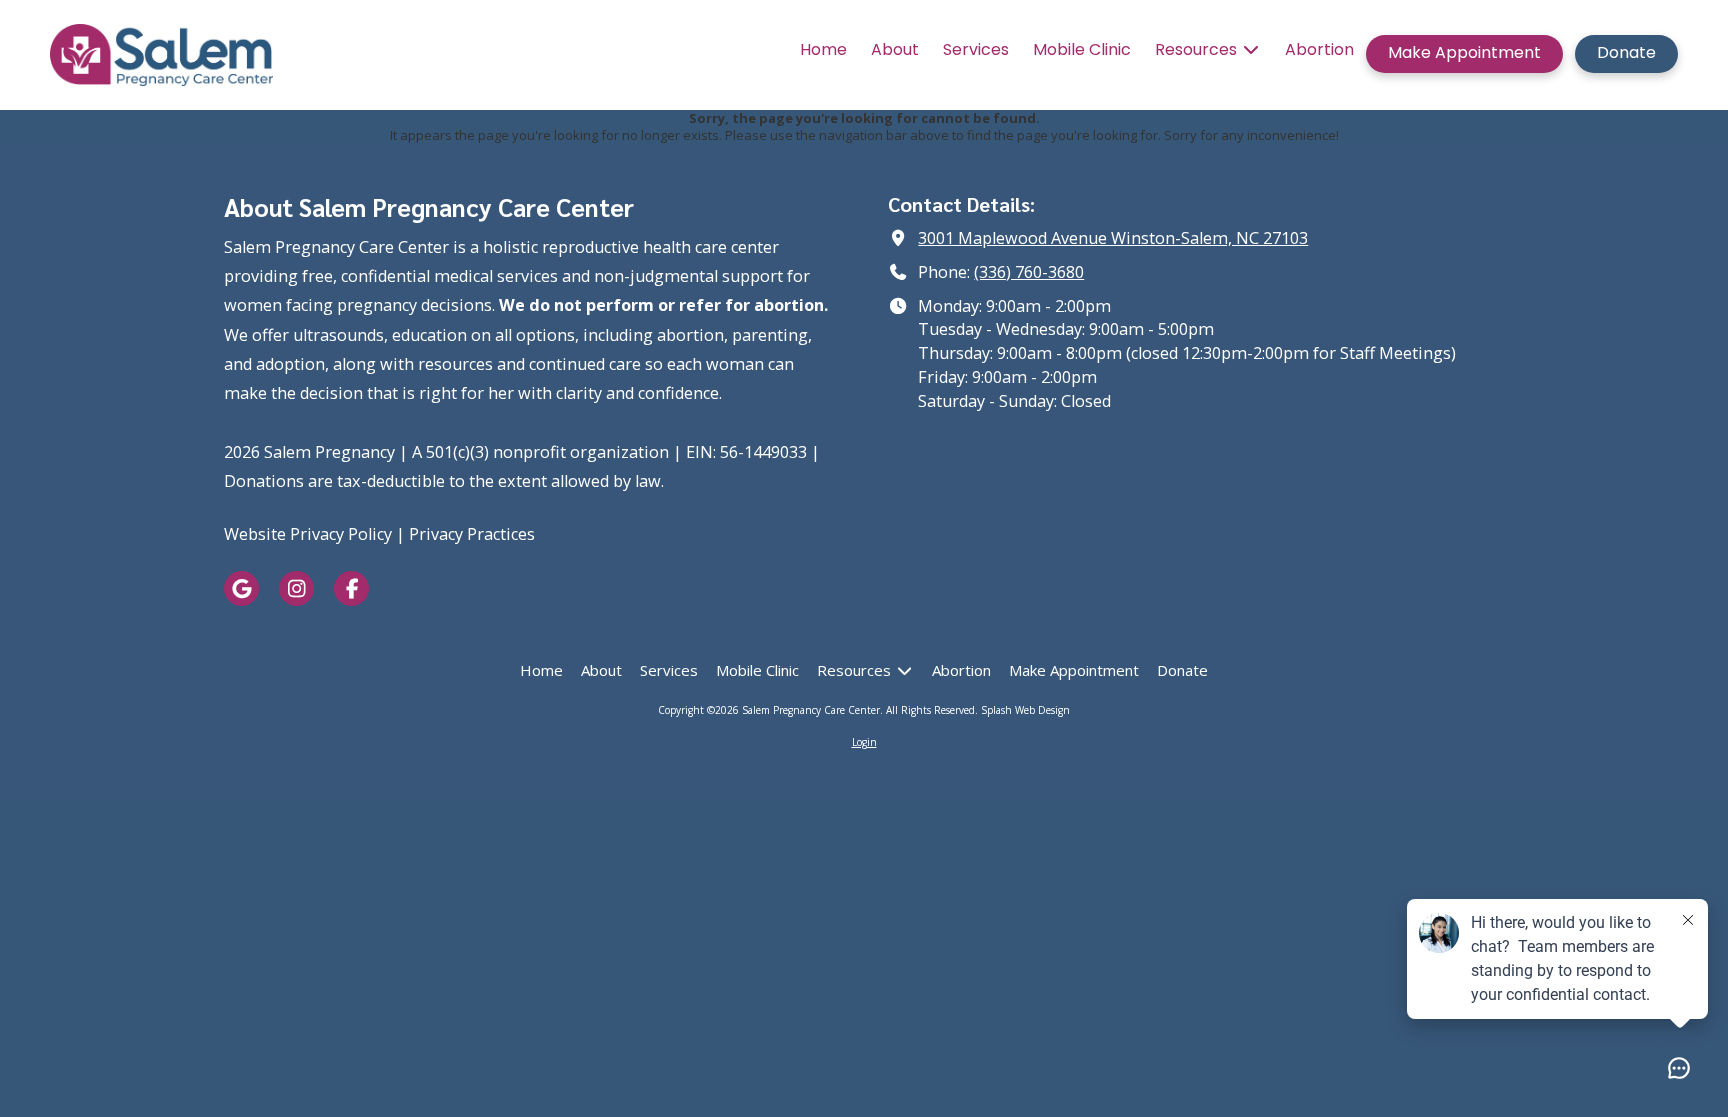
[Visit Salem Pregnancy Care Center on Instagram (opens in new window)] (296, 588)
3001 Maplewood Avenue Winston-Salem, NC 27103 (1113, 238)
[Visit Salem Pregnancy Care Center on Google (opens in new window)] (241, 588)
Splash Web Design (1025, 710)
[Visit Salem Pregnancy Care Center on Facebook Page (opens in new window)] (351, 588)
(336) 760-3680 (1029, 272)
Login (864, 742)
